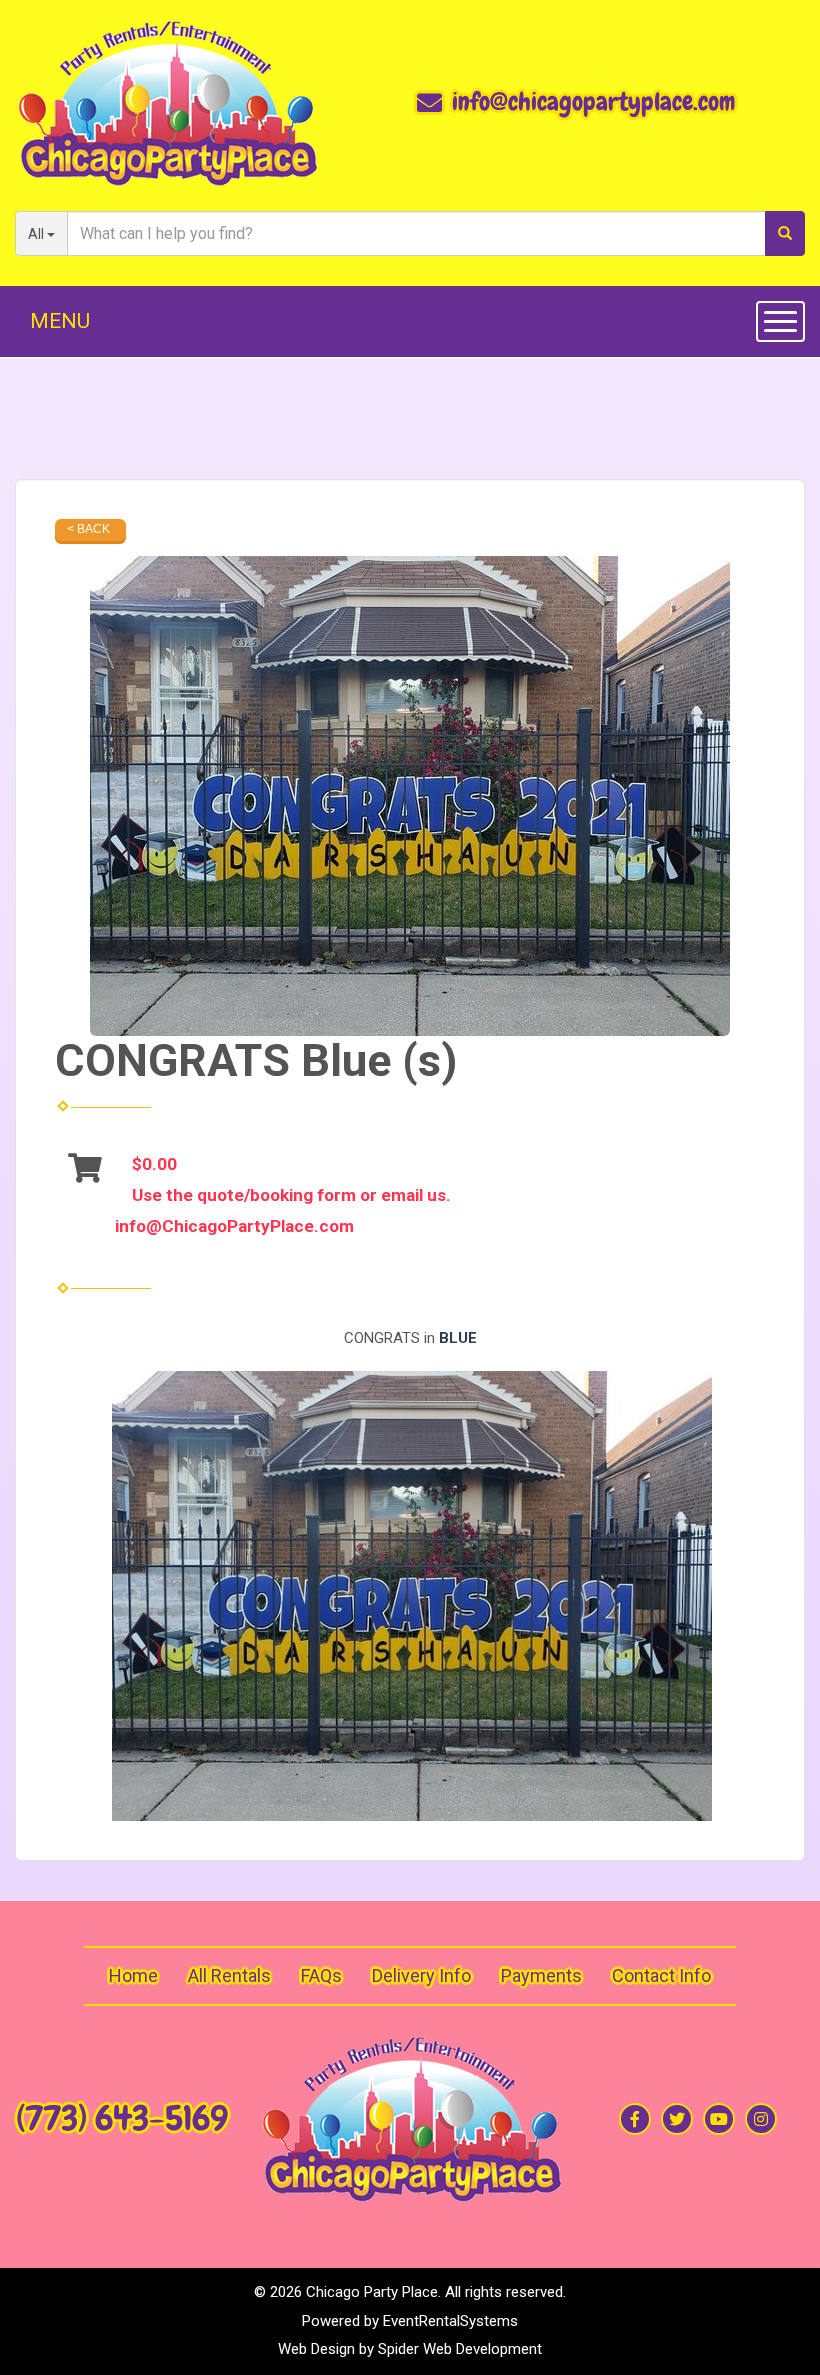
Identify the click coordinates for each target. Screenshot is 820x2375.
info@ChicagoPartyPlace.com (234, 1226)
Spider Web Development (460, 2349)
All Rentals (229, 1975)
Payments (541, 1975)
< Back (88, 529)
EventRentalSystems (450, 2321)
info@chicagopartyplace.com (593, 102)
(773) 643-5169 (122, 2118)
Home (133, 1975)
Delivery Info (421, 1975)
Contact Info (661, 1975)
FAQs (321, 1975)
